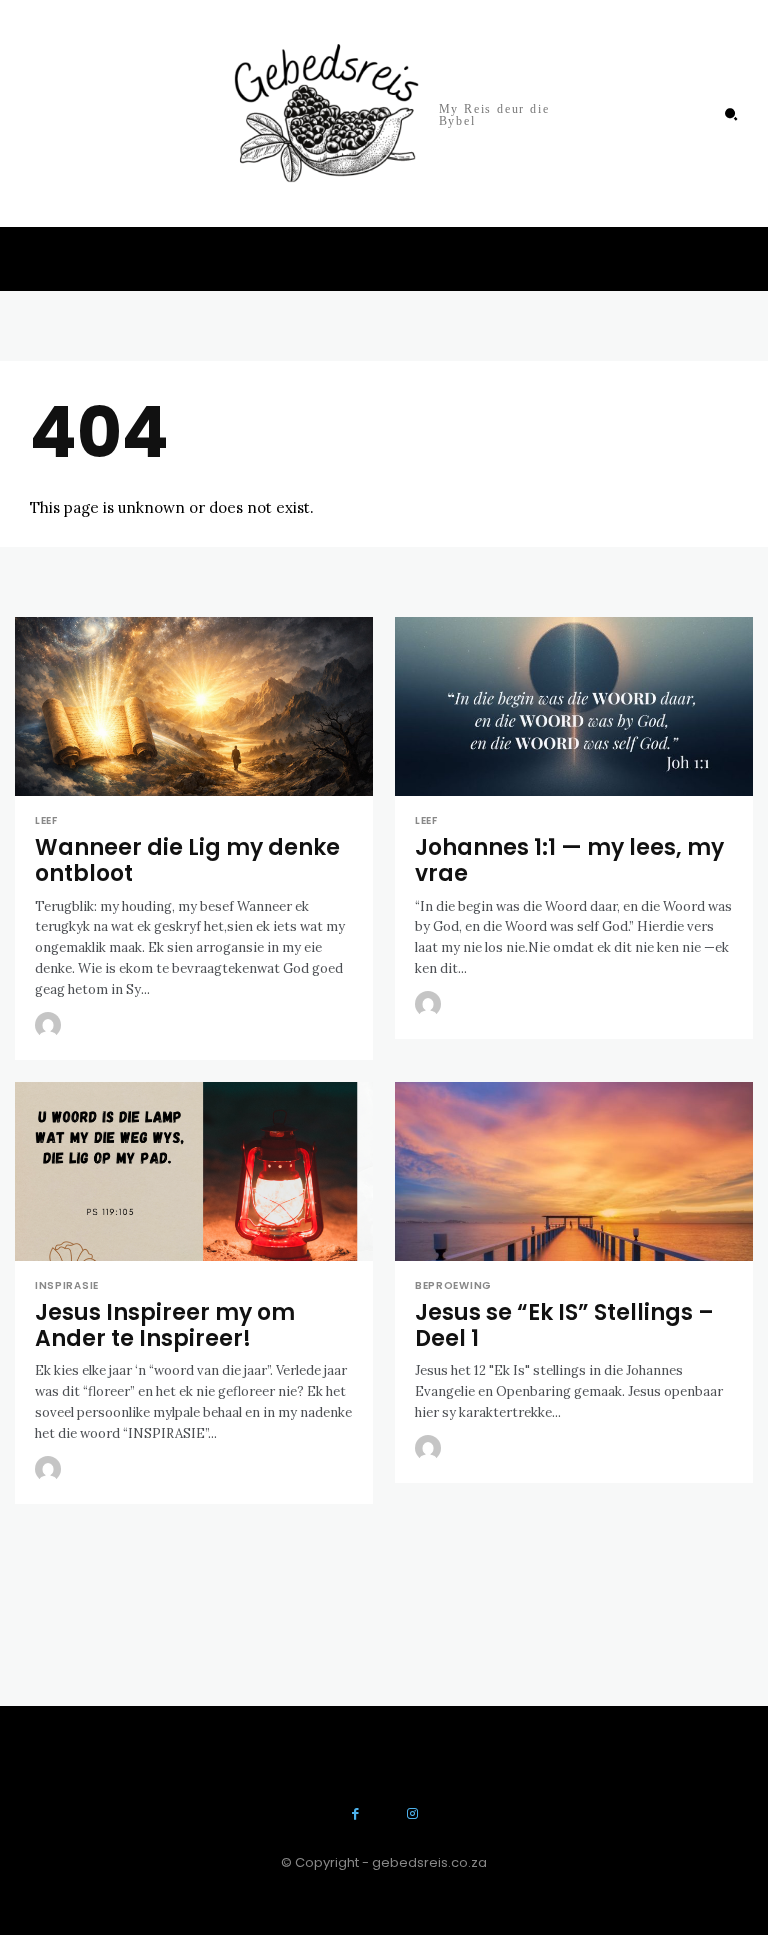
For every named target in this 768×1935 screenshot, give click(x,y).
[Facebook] (355, 1814)
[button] (731, 114)
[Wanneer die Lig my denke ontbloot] (194, 706)
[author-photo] (51, 1026)
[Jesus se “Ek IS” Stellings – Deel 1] (574, 1171)
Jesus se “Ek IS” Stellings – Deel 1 (564, 1325)
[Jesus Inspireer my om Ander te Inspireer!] (194, 1171)
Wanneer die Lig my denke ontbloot (187, 860)
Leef (46, 821)
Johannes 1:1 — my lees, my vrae (569, 860)
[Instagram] (412, 1814)
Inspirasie (67, 1286)
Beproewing (453, 1286)
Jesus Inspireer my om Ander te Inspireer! (165, 1325)
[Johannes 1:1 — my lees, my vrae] (574, 706)
